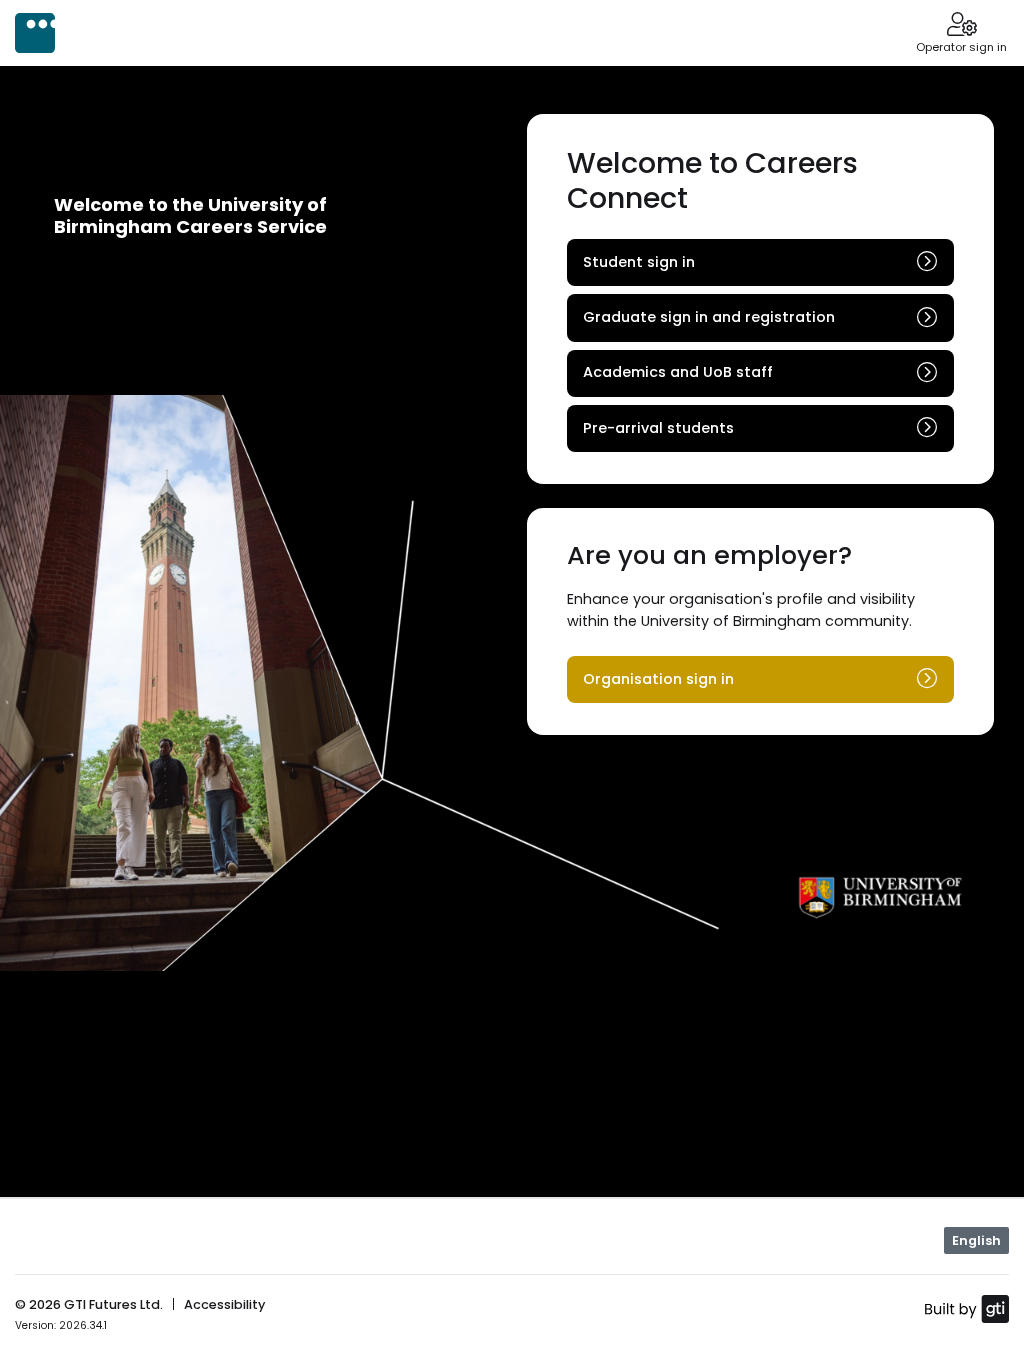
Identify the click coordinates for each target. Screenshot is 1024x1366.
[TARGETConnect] (35, 33)
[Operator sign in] (961, 26)
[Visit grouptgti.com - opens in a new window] (966, 1308)
